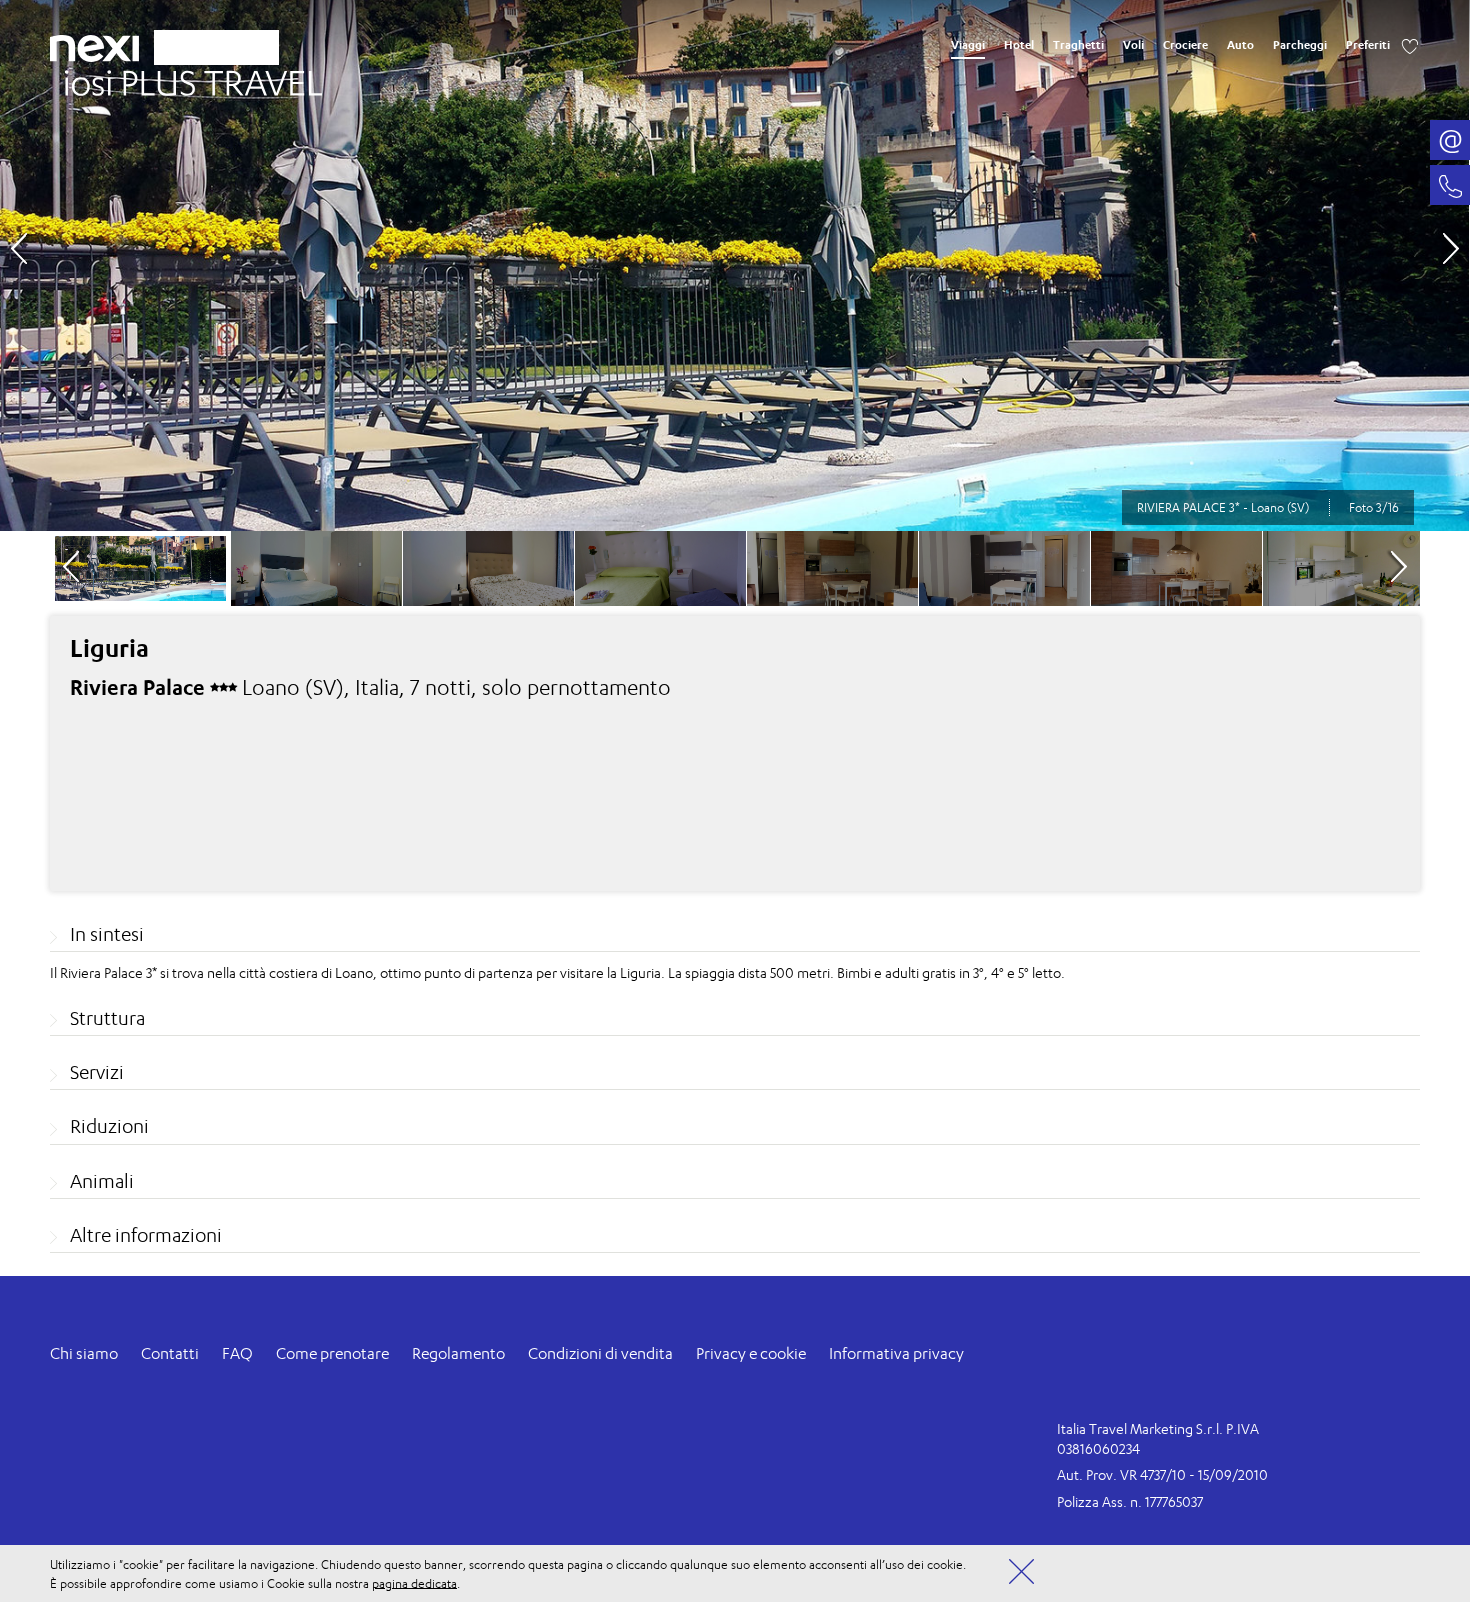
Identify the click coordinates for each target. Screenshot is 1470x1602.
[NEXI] (102, 45)
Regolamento (458, 1353)
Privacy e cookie (751, 1353)
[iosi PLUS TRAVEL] (186, 77)
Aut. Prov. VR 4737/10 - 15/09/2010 (1162, 1474)
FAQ (237, 1353)
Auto (1240, 45)
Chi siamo (84, 1353)
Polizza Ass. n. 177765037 (1130, 1501)
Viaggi (968, 45)
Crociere (1185, 45)
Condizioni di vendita (600, 1353)
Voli (1133, 45)
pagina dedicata (414, 1582)
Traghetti (1078, 45)
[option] (734, 265)
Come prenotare (332, 1353)
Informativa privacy (896, 1353)
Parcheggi (1300, 45)
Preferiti (1368, 45)
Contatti (170, 1353)
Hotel (1019, 45)
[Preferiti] (1410, 45)
